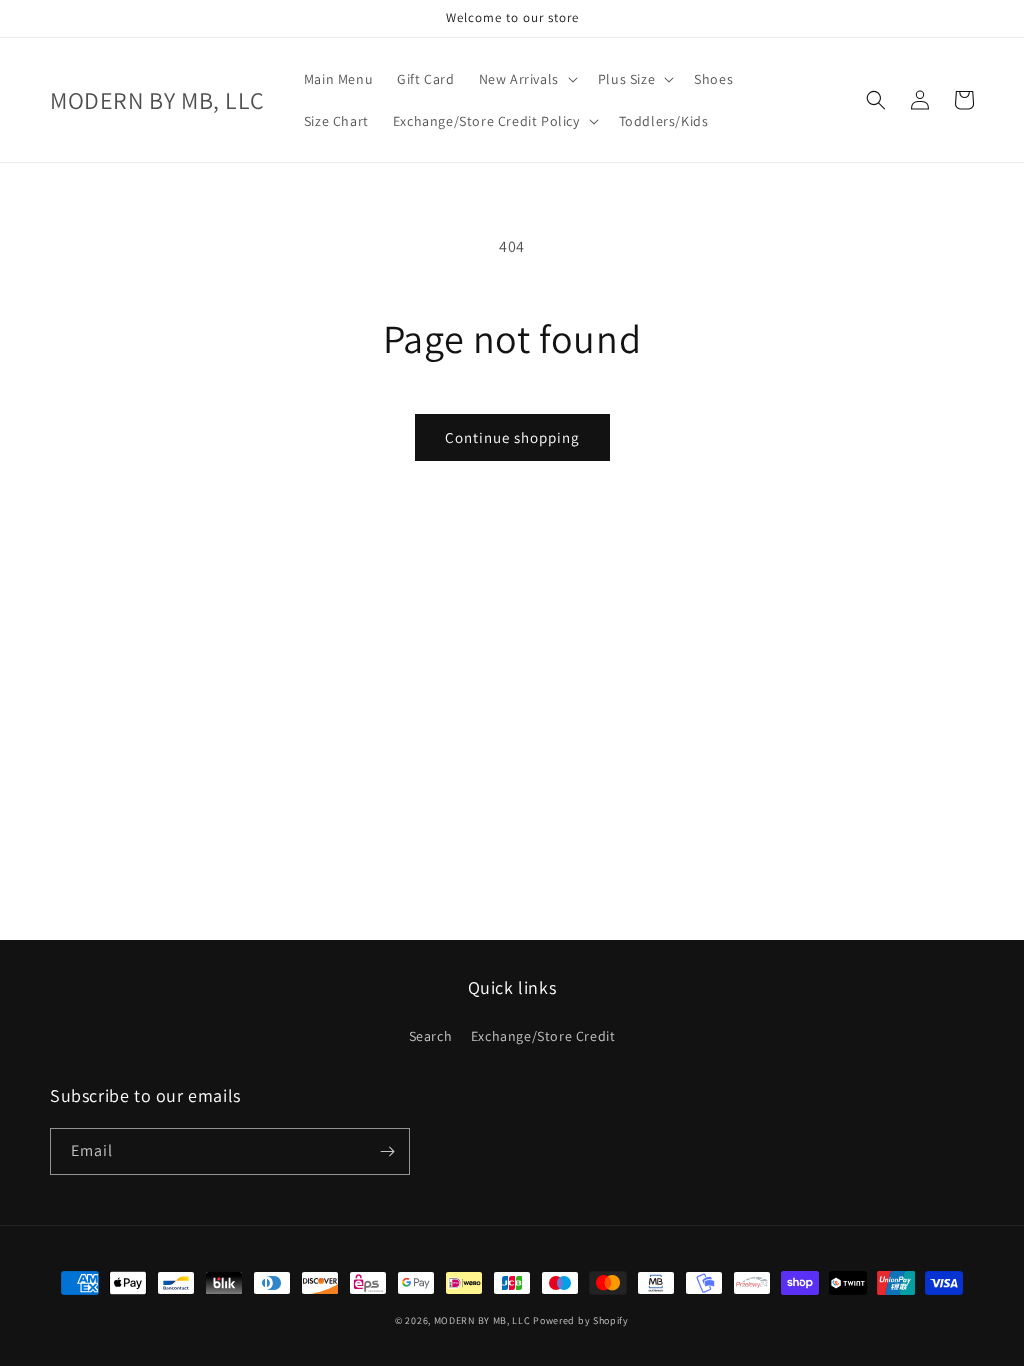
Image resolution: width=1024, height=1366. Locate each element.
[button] (526, 79)
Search (431, 1036)
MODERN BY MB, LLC (482, 1320)
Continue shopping (512, 437)
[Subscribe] (387, 1151)
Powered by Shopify (581, 1320)
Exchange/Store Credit (543, 1036)
